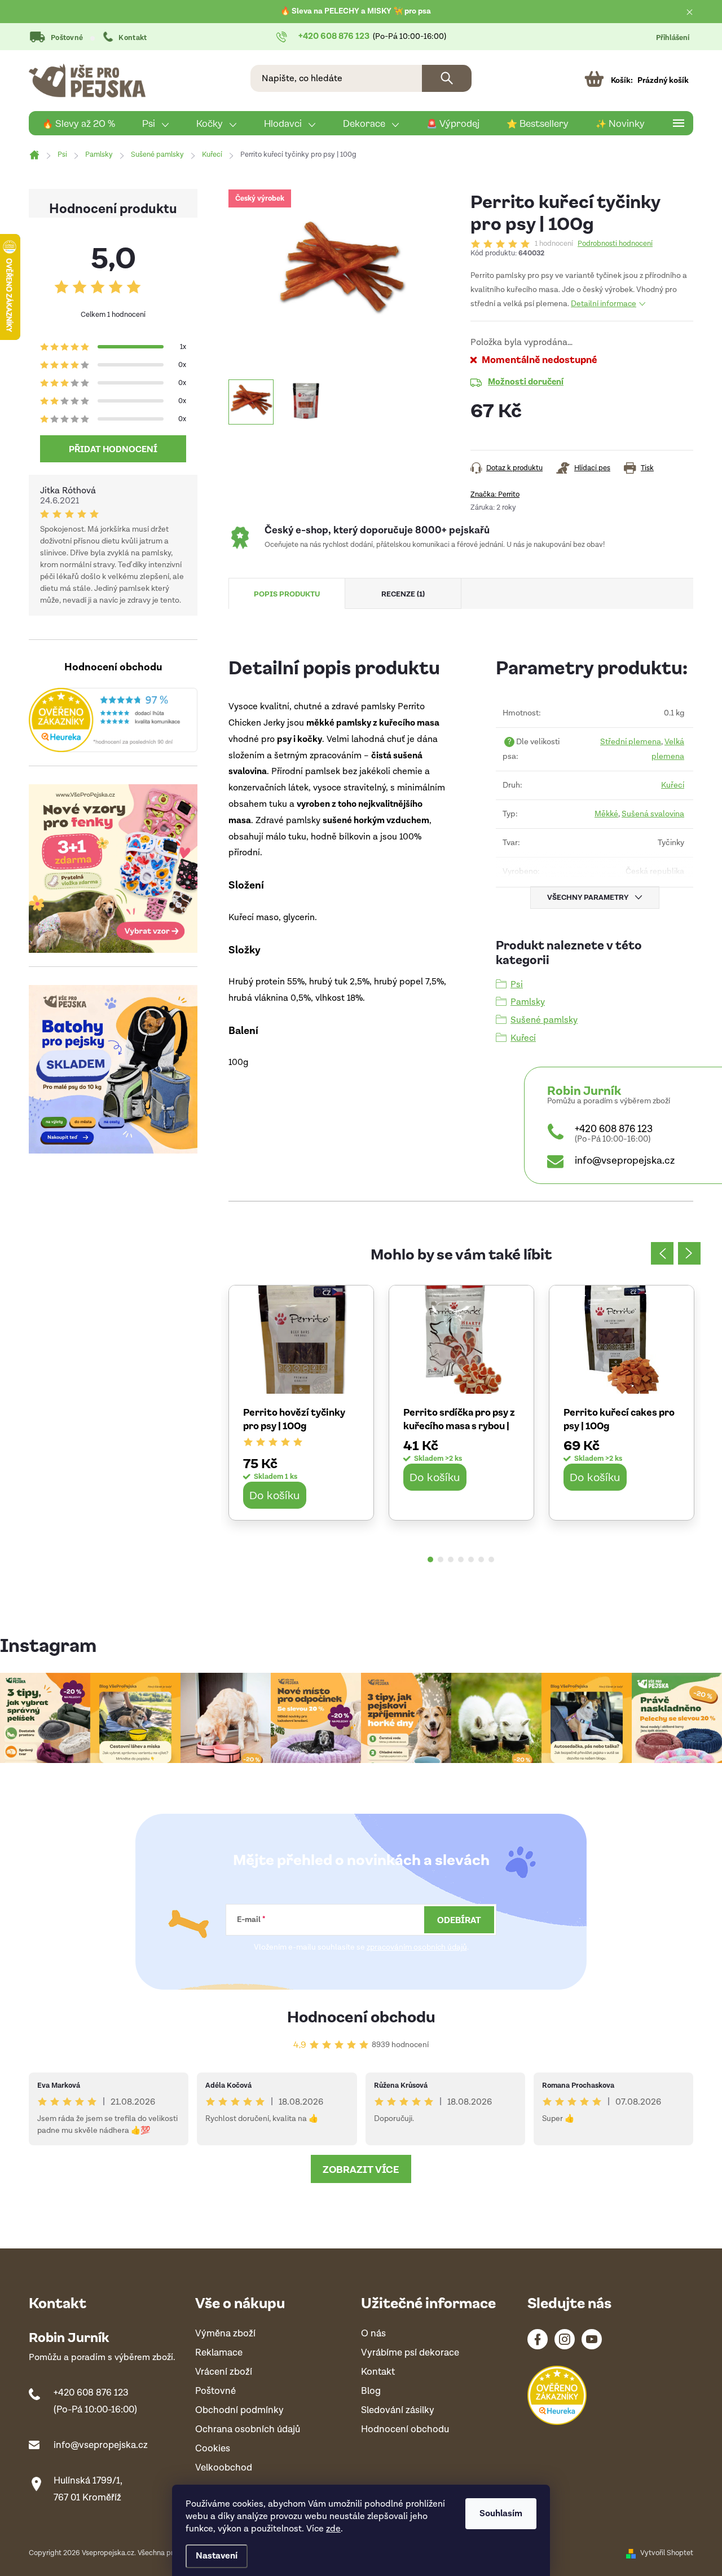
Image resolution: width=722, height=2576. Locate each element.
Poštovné (67, 38)
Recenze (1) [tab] (403, 593)
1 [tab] (430, 1559)
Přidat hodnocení (113, 449)
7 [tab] (491, 1559)
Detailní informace (604, 304)
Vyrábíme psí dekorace (410, 2353)
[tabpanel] (301, 1402)
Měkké (606, 814)
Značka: (495, 495)
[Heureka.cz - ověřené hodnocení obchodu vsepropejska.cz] (113, 720)
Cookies (213, 2449)
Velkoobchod (224, 2468)
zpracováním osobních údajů (417, 1947)
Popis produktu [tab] (287, 593)
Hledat (447, 78)
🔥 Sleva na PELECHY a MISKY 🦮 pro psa (356, 11)
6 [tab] (481, 1559)
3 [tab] (451, 1559)
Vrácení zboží (224, 2372)
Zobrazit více (361, 2169)
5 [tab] (471, 1559)
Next (689, 1253)
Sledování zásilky (398, 2411)
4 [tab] (461, 1559)
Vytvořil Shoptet (667, 2553)
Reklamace (219, 2353)
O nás (373, 2334)
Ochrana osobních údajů (248, 2430)
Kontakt (133, 38)
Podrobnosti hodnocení (615, 244)
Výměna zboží (225, 2334)
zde (333, 2529)
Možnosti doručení (526, 381)
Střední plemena (631, 742)
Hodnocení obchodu (361, 2016)
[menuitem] (79, 123)
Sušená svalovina (653, 814)
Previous (662, 1253)
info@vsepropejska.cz (625, 1161)
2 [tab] (441, 1559)
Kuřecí (673, 785)
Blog (371, 2391)
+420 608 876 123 (614, 1129)
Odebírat (459, 1920)
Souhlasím (501, 2514)
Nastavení (217, 2556)
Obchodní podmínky (239, 2411)
